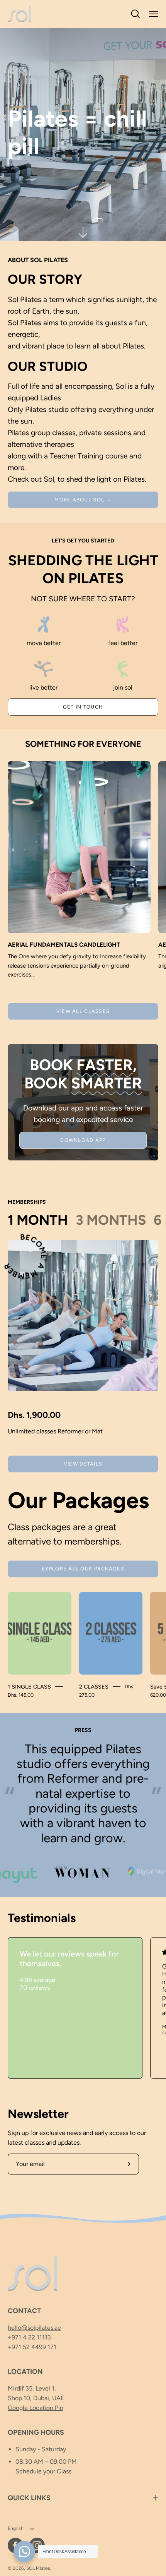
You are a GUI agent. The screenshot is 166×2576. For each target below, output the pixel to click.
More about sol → (83, 500)
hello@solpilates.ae (34, 2328)
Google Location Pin (36, 2408)
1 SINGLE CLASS (29, 1687)
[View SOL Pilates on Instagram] (37, 2545)
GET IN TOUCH (83, 707)
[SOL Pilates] (19, 14)
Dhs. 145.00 (21, 1695)
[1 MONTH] (83, 1316)
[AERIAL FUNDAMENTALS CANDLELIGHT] (79, 847)
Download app (83, 1140)
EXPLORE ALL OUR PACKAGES (83, 1569)
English (16, 2528)
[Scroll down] (83, 232)
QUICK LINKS (29, 2498)
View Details (83, 1464)
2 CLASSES (94, 1687)
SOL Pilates (38, 2568)
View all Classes (83, 1011)
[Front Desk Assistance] (24, 2552)
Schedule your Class (43, 2471)
